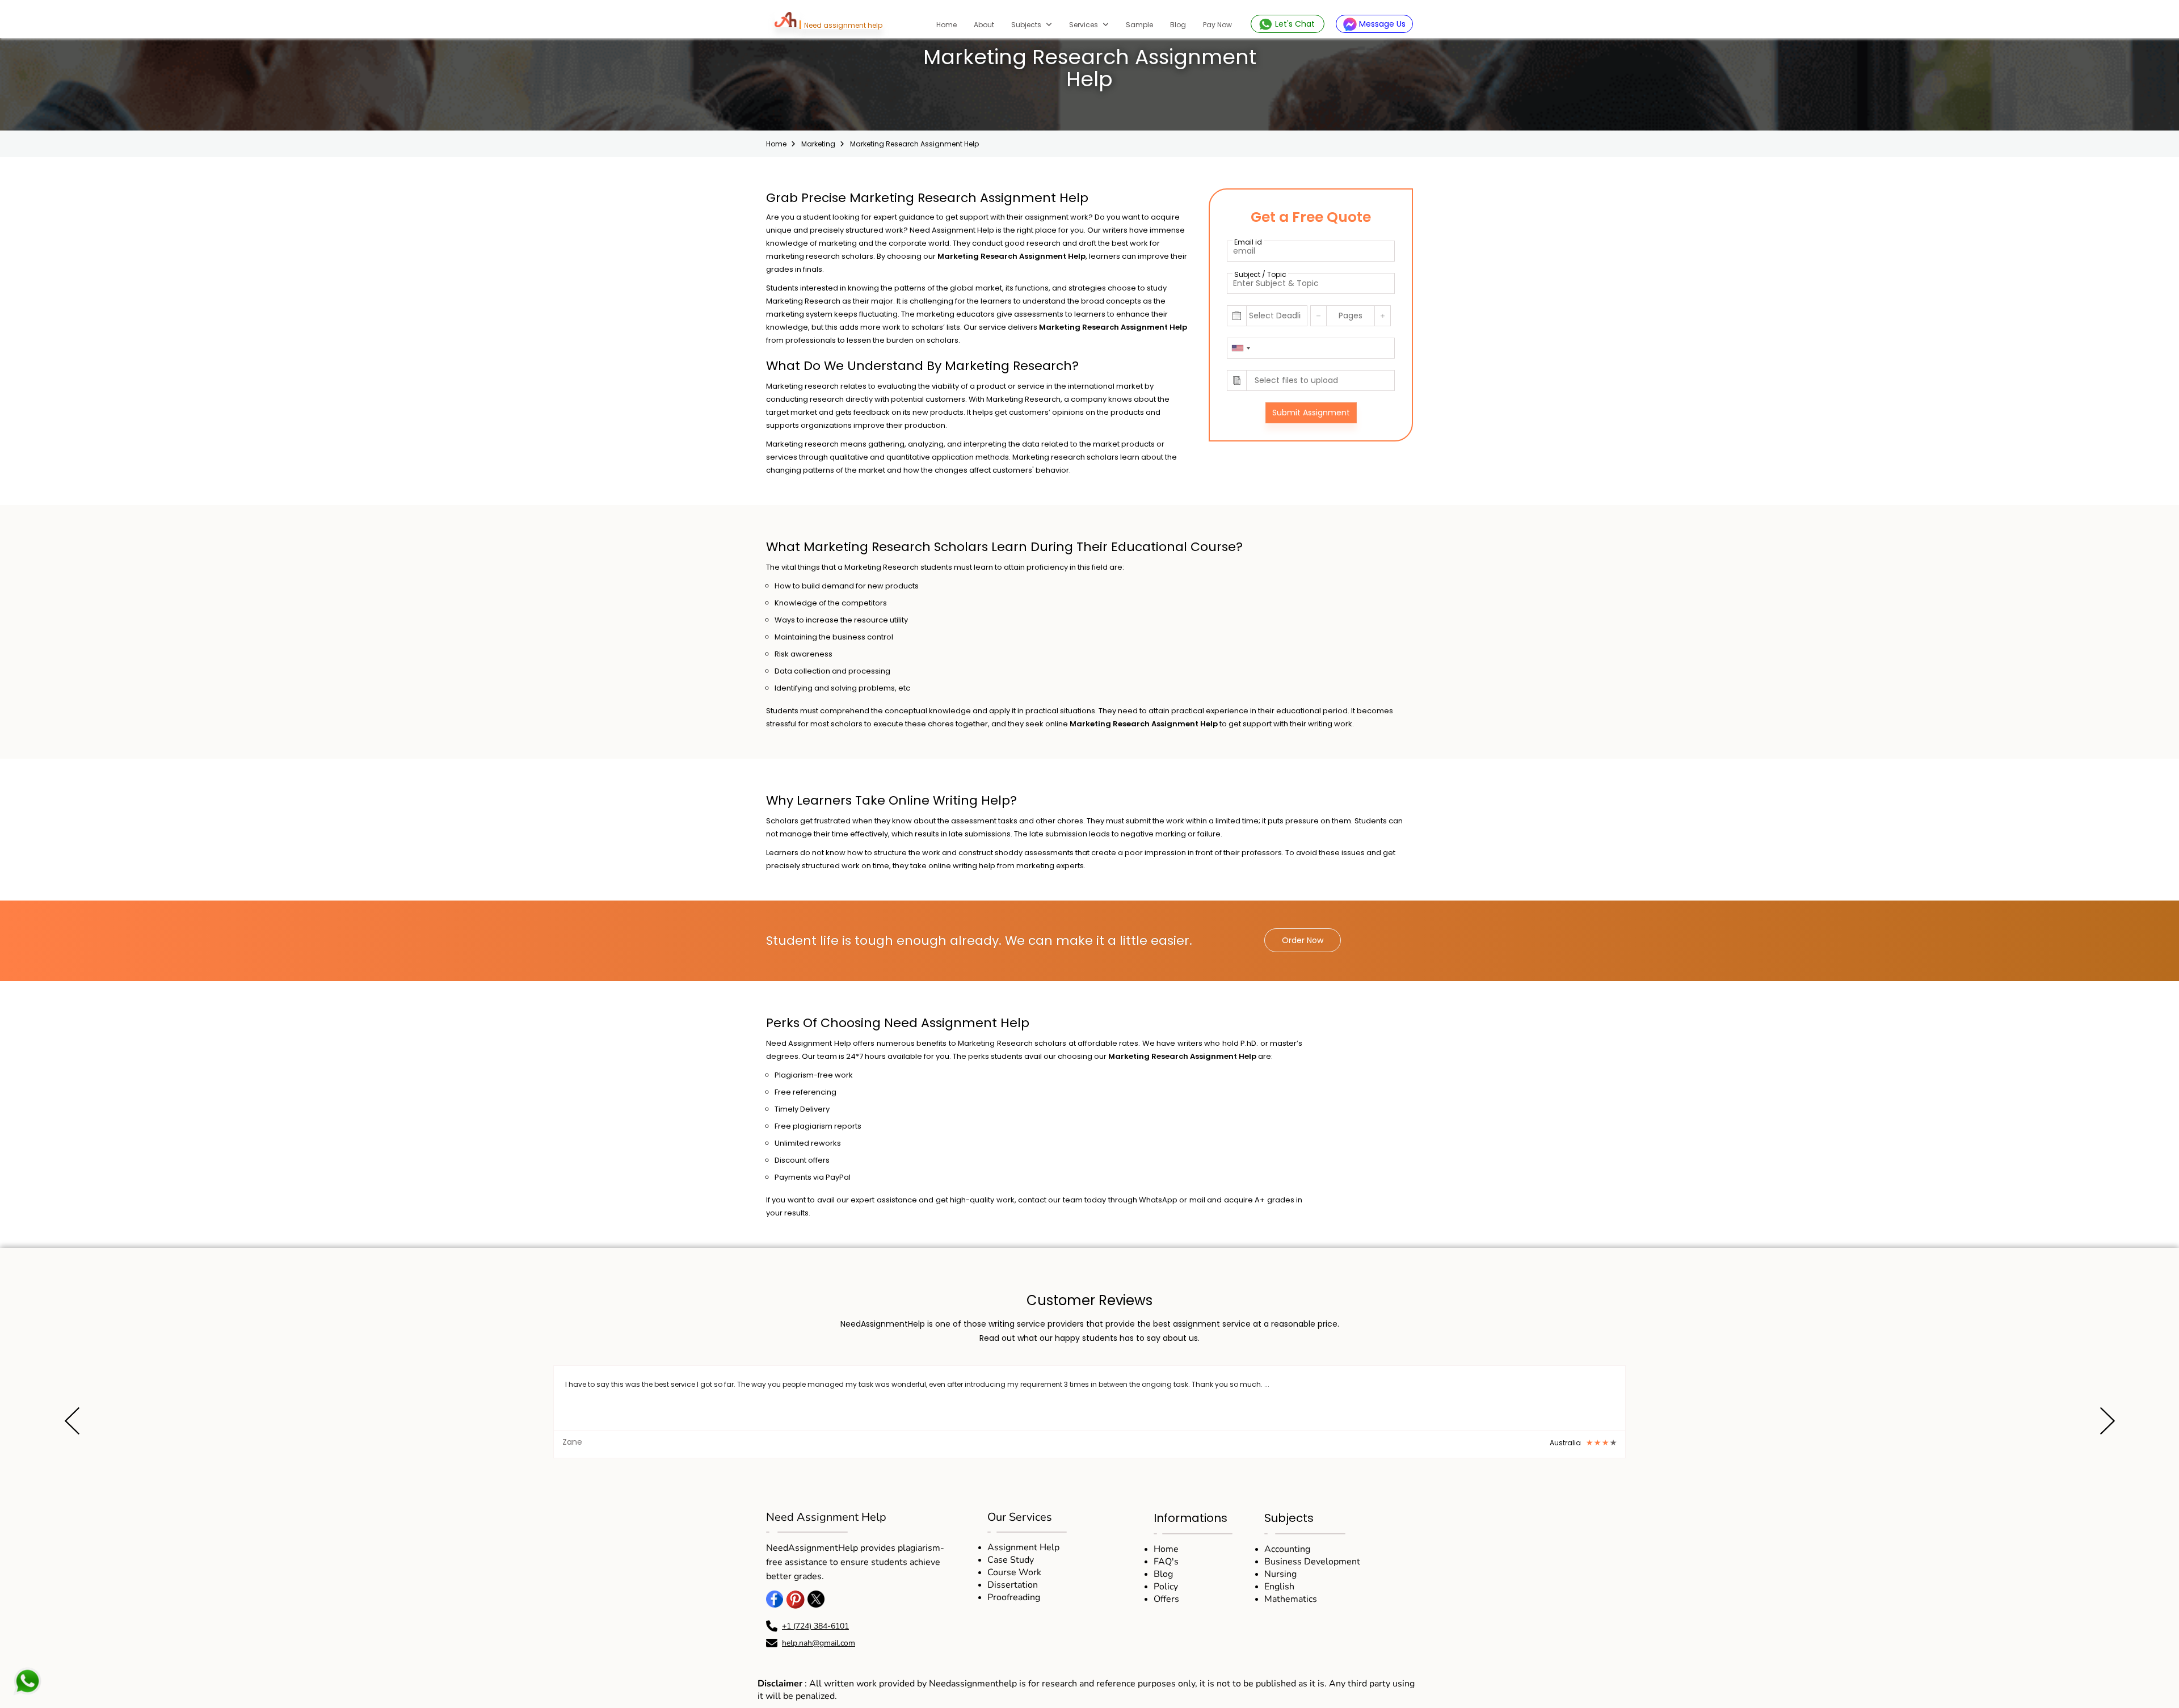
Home (951, 24)
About (984, 25)
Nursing (1280, 1574)
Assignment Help (1023, 1547)
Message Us (1381, 24)
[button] (72, 1423)
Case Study (1011, 1560)
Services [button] (1084, 25)
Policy (1166, 1587)
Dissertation (1013, 1585)
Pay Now (1217, 25)
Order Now (1303, 940)
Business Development (1312, 1562)
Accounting (1287, 1549)
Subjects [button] (1027, 25)
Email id (1248, 242)
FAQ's (1166, 1562)
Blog (1178, 25)
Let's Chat (1295, 24)
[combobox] (1240, 348)
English (1279, 1587)
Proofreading (1014, 1597)
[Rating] (1604, 1443)
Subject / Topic (1260, 274)
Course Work (1014, 1572)
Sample (1139, 25)
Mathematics (1291, 1599)
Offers (1166, 1599)
